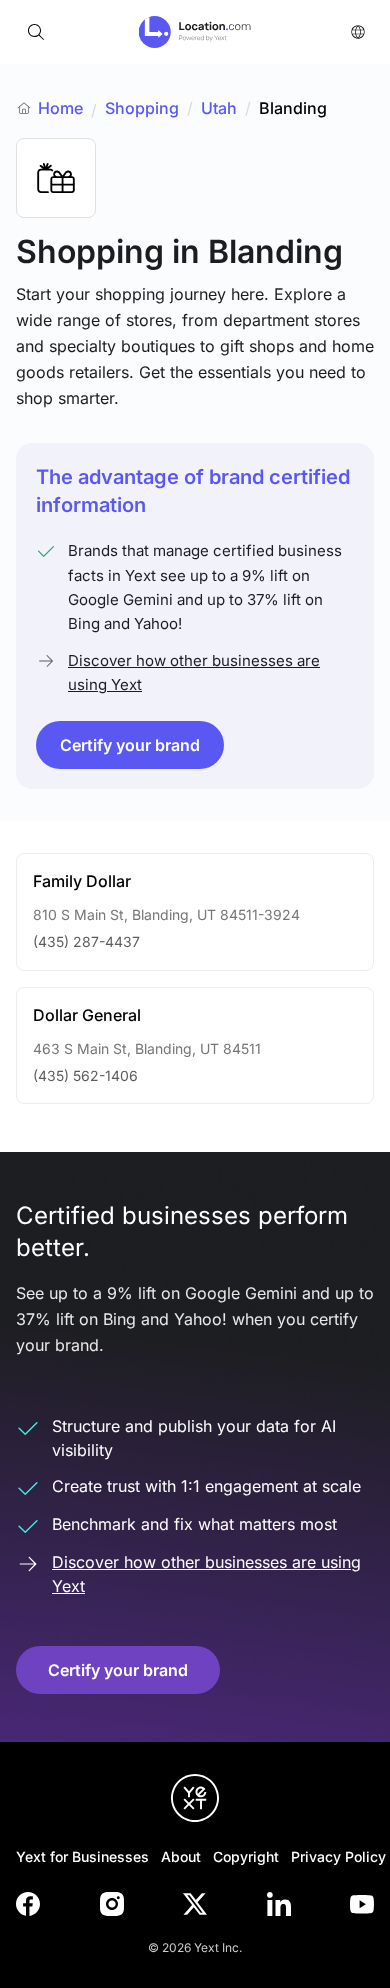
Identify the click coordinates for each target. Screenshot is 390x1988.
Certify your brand (130, 745)
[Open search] (36, 32)
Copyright (246, 1856)
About (181, 1856)
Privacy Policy (338, 1856)
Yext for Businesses (82, 1856)
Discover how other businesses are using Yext (194, 672)
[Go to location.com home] (195, 32)
